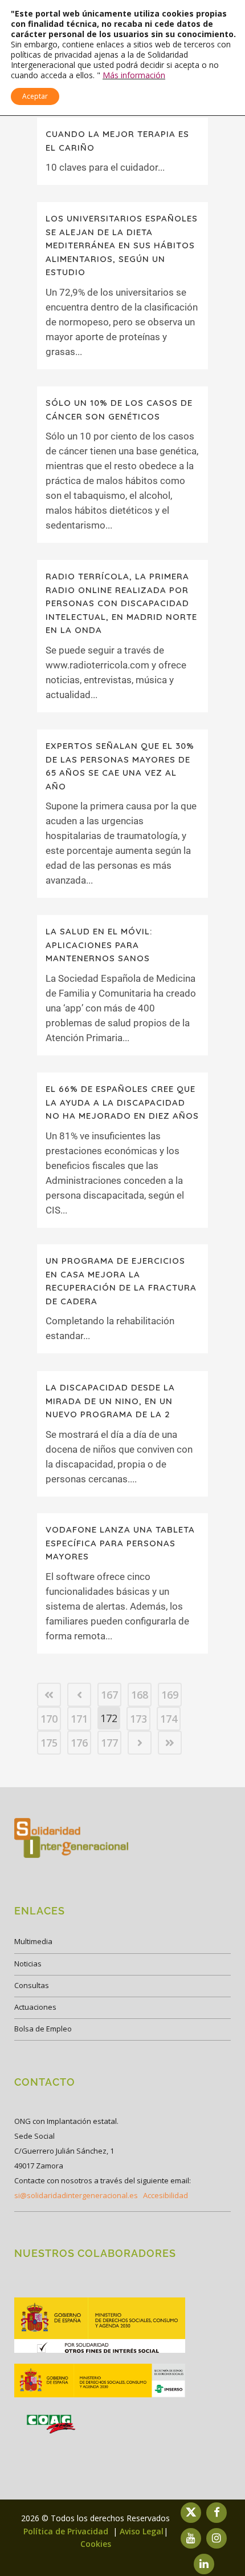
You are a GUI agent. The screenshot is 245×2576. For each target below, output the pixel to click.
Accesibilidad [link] (166, 2195)
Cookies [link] (96, 2544)
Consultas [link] (32, 1985)
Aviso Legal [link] (142, 2531)
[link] (49, 1695)
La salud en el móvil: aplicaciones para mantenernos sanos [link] (99, 945)
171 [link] (79, 1719)
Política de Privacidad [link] (67, 2531)
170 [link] (49, 1719)
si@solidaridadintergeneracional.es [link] (76, 2195)
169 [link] (170, 1695)
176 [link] (79, 1743)
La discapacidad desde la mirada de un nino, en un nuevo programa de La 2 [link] (110, 1401)
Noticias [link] (28, 1964)
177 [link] (109, 1743)
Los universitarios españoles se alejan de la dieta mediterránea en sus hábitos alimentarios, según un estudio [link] (122, 245)
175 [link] (49, 1743)
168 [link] (140, 1695)
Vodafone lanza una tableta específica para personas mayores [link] (120, 1543)
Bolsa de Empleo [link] (43, 2029)
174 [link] (169, 1719)
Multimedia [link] (33, 1941)
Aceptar (35, 96)
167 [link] (109, 1695)
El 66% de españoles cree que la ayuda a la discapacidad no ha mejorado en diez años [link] (122, 1102)
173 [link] (138, 1719)
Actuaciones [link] (35, 2007)
